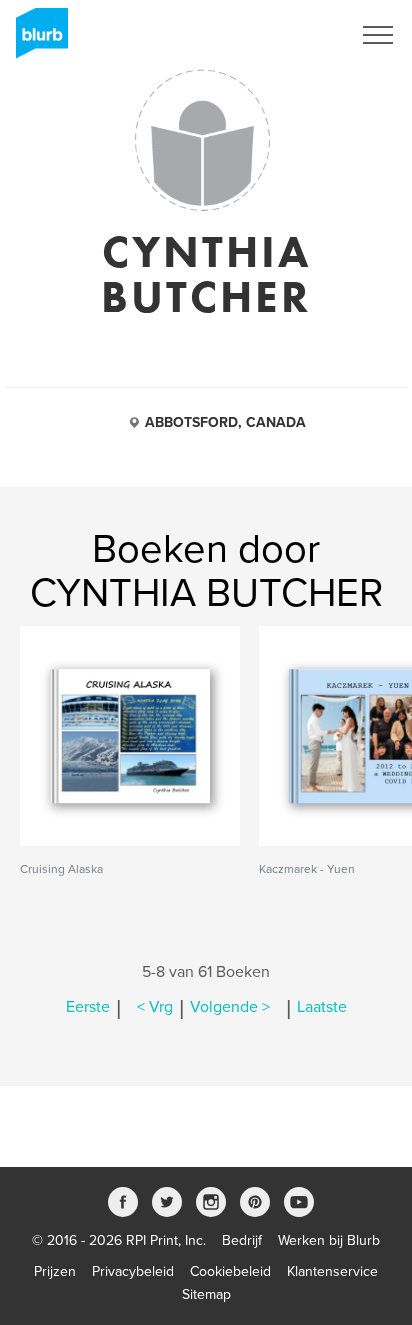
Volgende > (230, 1007)
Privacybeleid (133, 1271)
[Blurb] (36, 40)
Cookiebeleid (230, 1271)
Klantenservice (332, 1271)
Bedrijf (242, 1240)
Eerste (88, 1007)
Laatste (322, 1007)
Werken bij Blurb (329, 1240)
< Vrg (155, 1007)
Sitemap (206, 1294)
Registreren (290, 35)
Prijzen (55, 1271)
